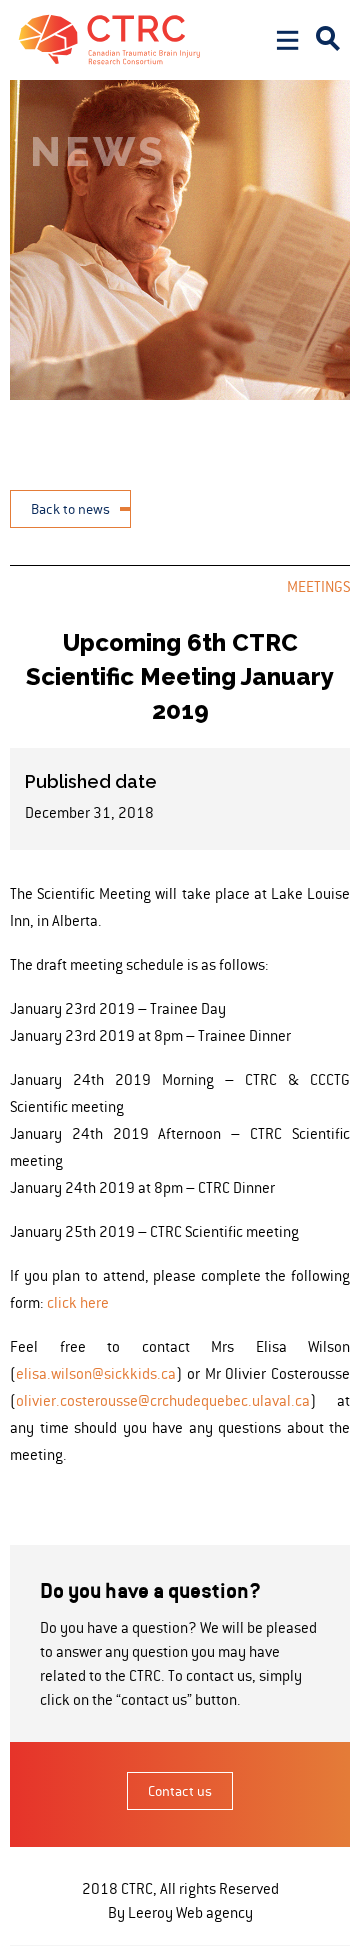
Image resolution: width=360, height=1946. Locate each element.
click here (78, 1302)
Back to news (70, 509)
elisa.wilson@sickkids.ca (96, 1373)
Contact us (180, 1791)
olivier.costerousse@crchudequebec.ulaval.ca (163, 1400)
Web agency (214, 1912)
